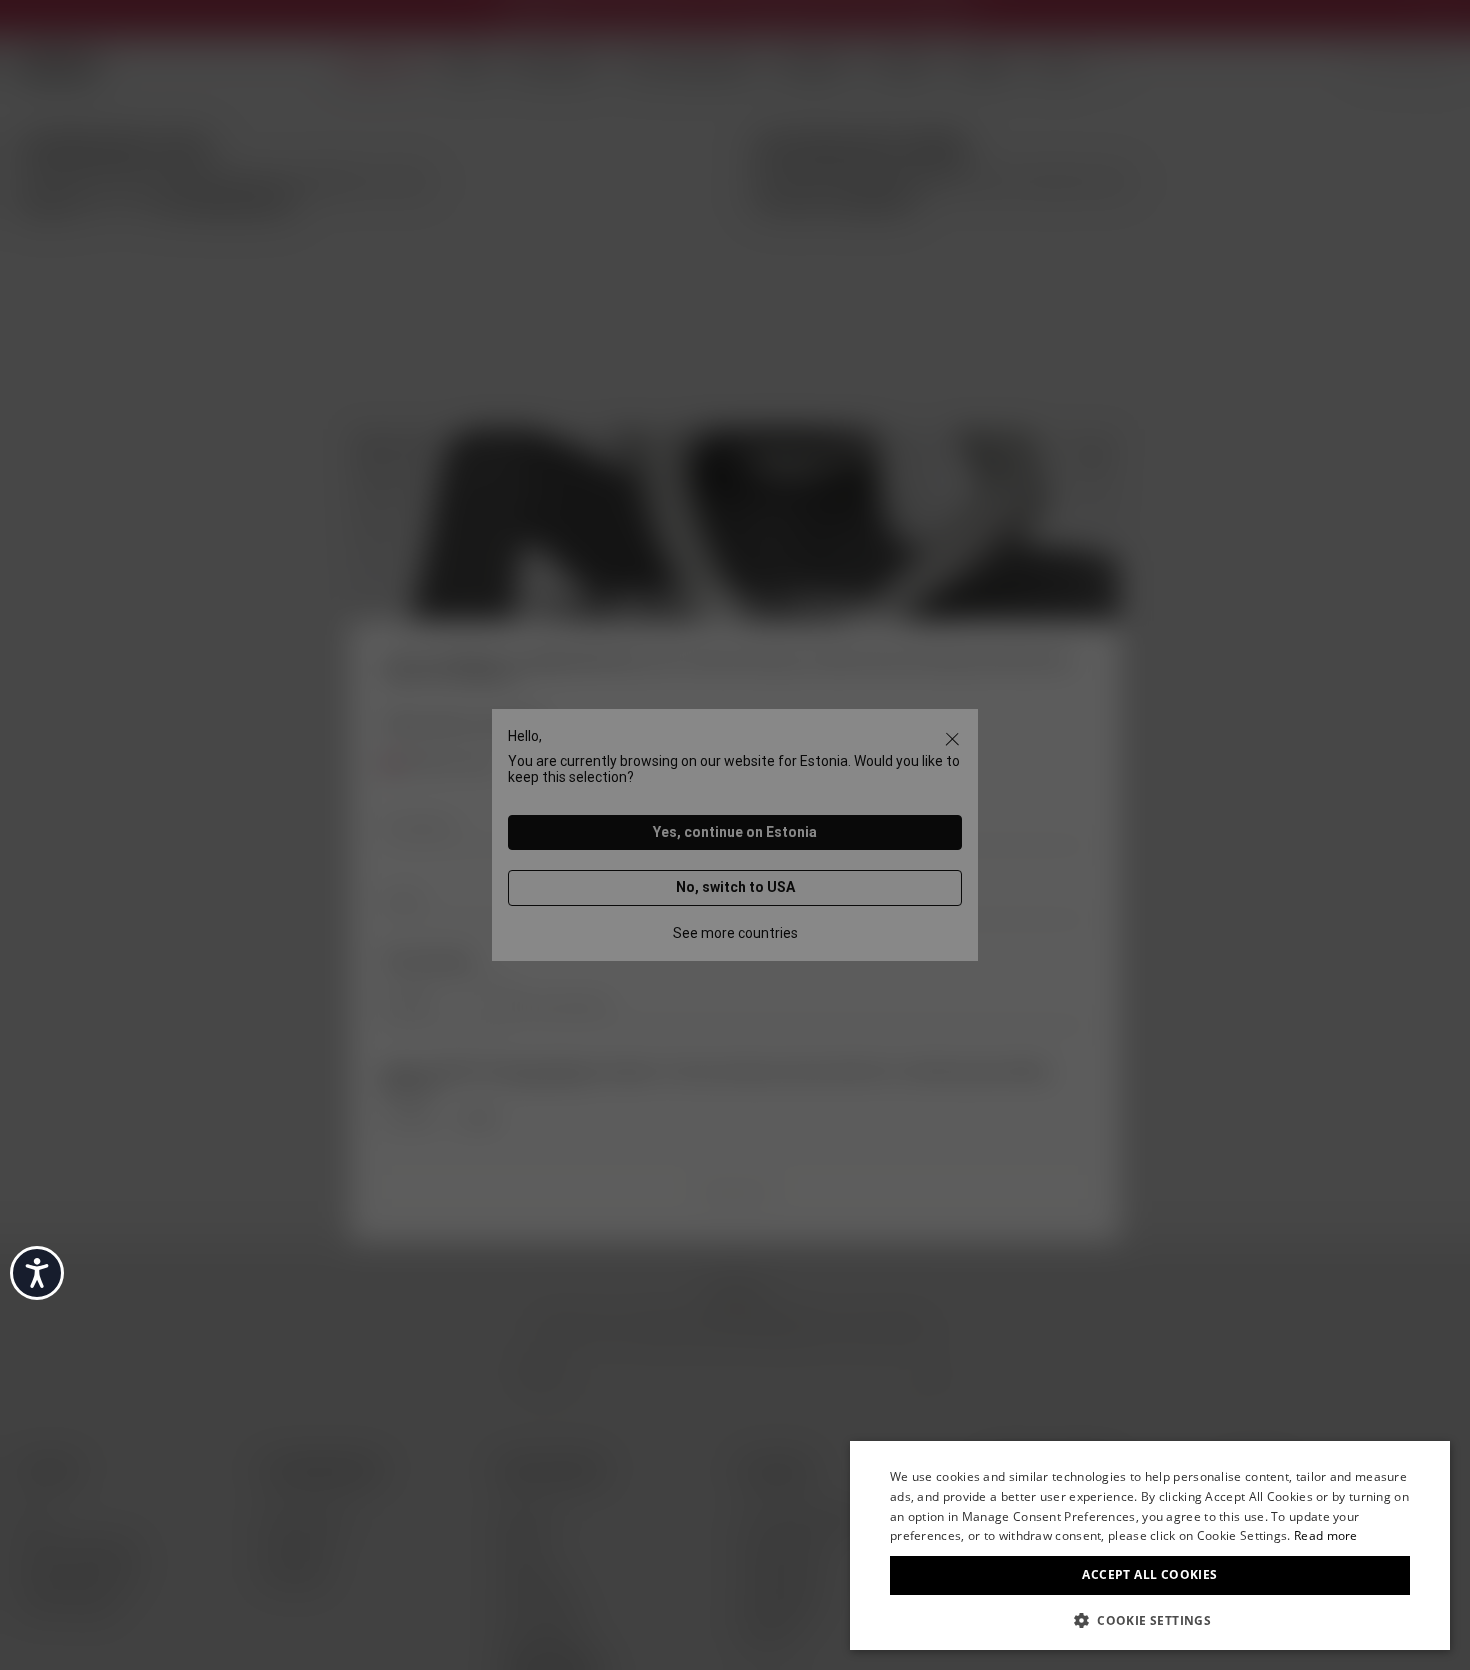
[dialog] (1150, 1545)
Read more (1326, 1535)
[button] (1150, 1619)
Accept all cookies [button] (1149, 1574)
